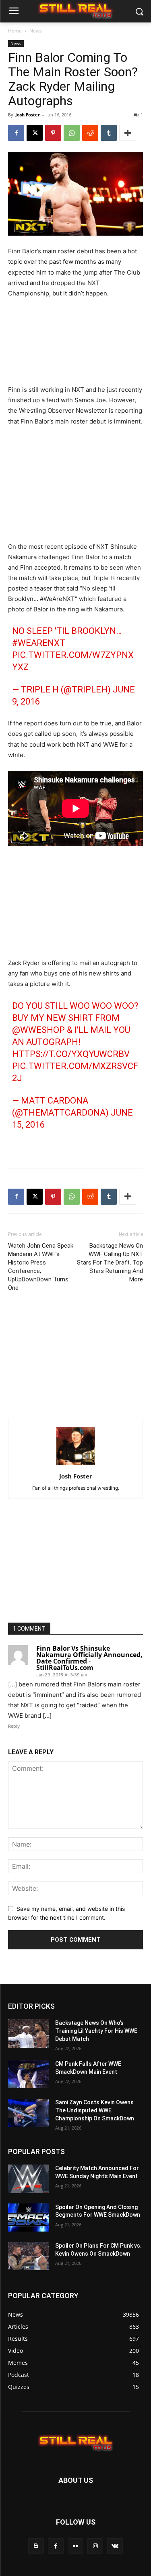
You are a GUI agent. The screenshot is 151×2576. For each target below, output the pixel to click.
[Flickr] (75, 2546)
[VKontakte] (115, 2546)
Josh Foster (28, 115)
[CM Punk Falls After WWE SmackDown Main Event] (28, 2074)
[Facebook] (16, 133)
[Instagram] (95, 2546)
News (36, 31)
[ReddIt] (90, 133)
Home (15, 31)
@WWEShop (38, 1030)
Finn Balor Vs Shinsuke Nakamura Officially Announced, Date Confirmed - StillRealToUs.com (89, 1658)
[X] (35, 133)
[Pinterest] (53, 133)
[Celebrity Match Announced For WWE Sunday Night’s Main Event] (28, 2179)
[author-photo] (76, 1465)
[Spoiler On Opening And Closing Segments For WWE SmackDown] (28, 2218)
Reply (14, 1726)
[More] (128, 133)
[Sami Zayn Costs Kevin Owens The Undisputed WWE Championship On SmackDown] (28, 2113)
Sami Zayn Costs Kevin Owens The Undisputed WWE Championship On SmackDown (95, 2110)
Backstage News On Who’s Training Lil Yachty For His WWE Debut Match (96, 2031)
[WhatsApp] (72, 133)
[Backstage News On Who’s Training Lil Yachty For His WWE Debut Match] (28, 2033)
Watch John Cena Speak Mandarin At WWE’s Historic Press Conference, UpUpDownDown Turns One (41, 1267)
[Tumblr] (109, 133)
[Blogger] (36, 2546)
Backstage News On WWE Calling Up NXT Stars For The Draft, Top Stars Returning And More (110, 1263)
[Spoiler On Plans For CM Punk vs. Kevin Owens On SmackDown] (28, 2256)
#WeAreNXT (39, 643)
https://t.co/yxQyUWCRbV (71, 1054)
